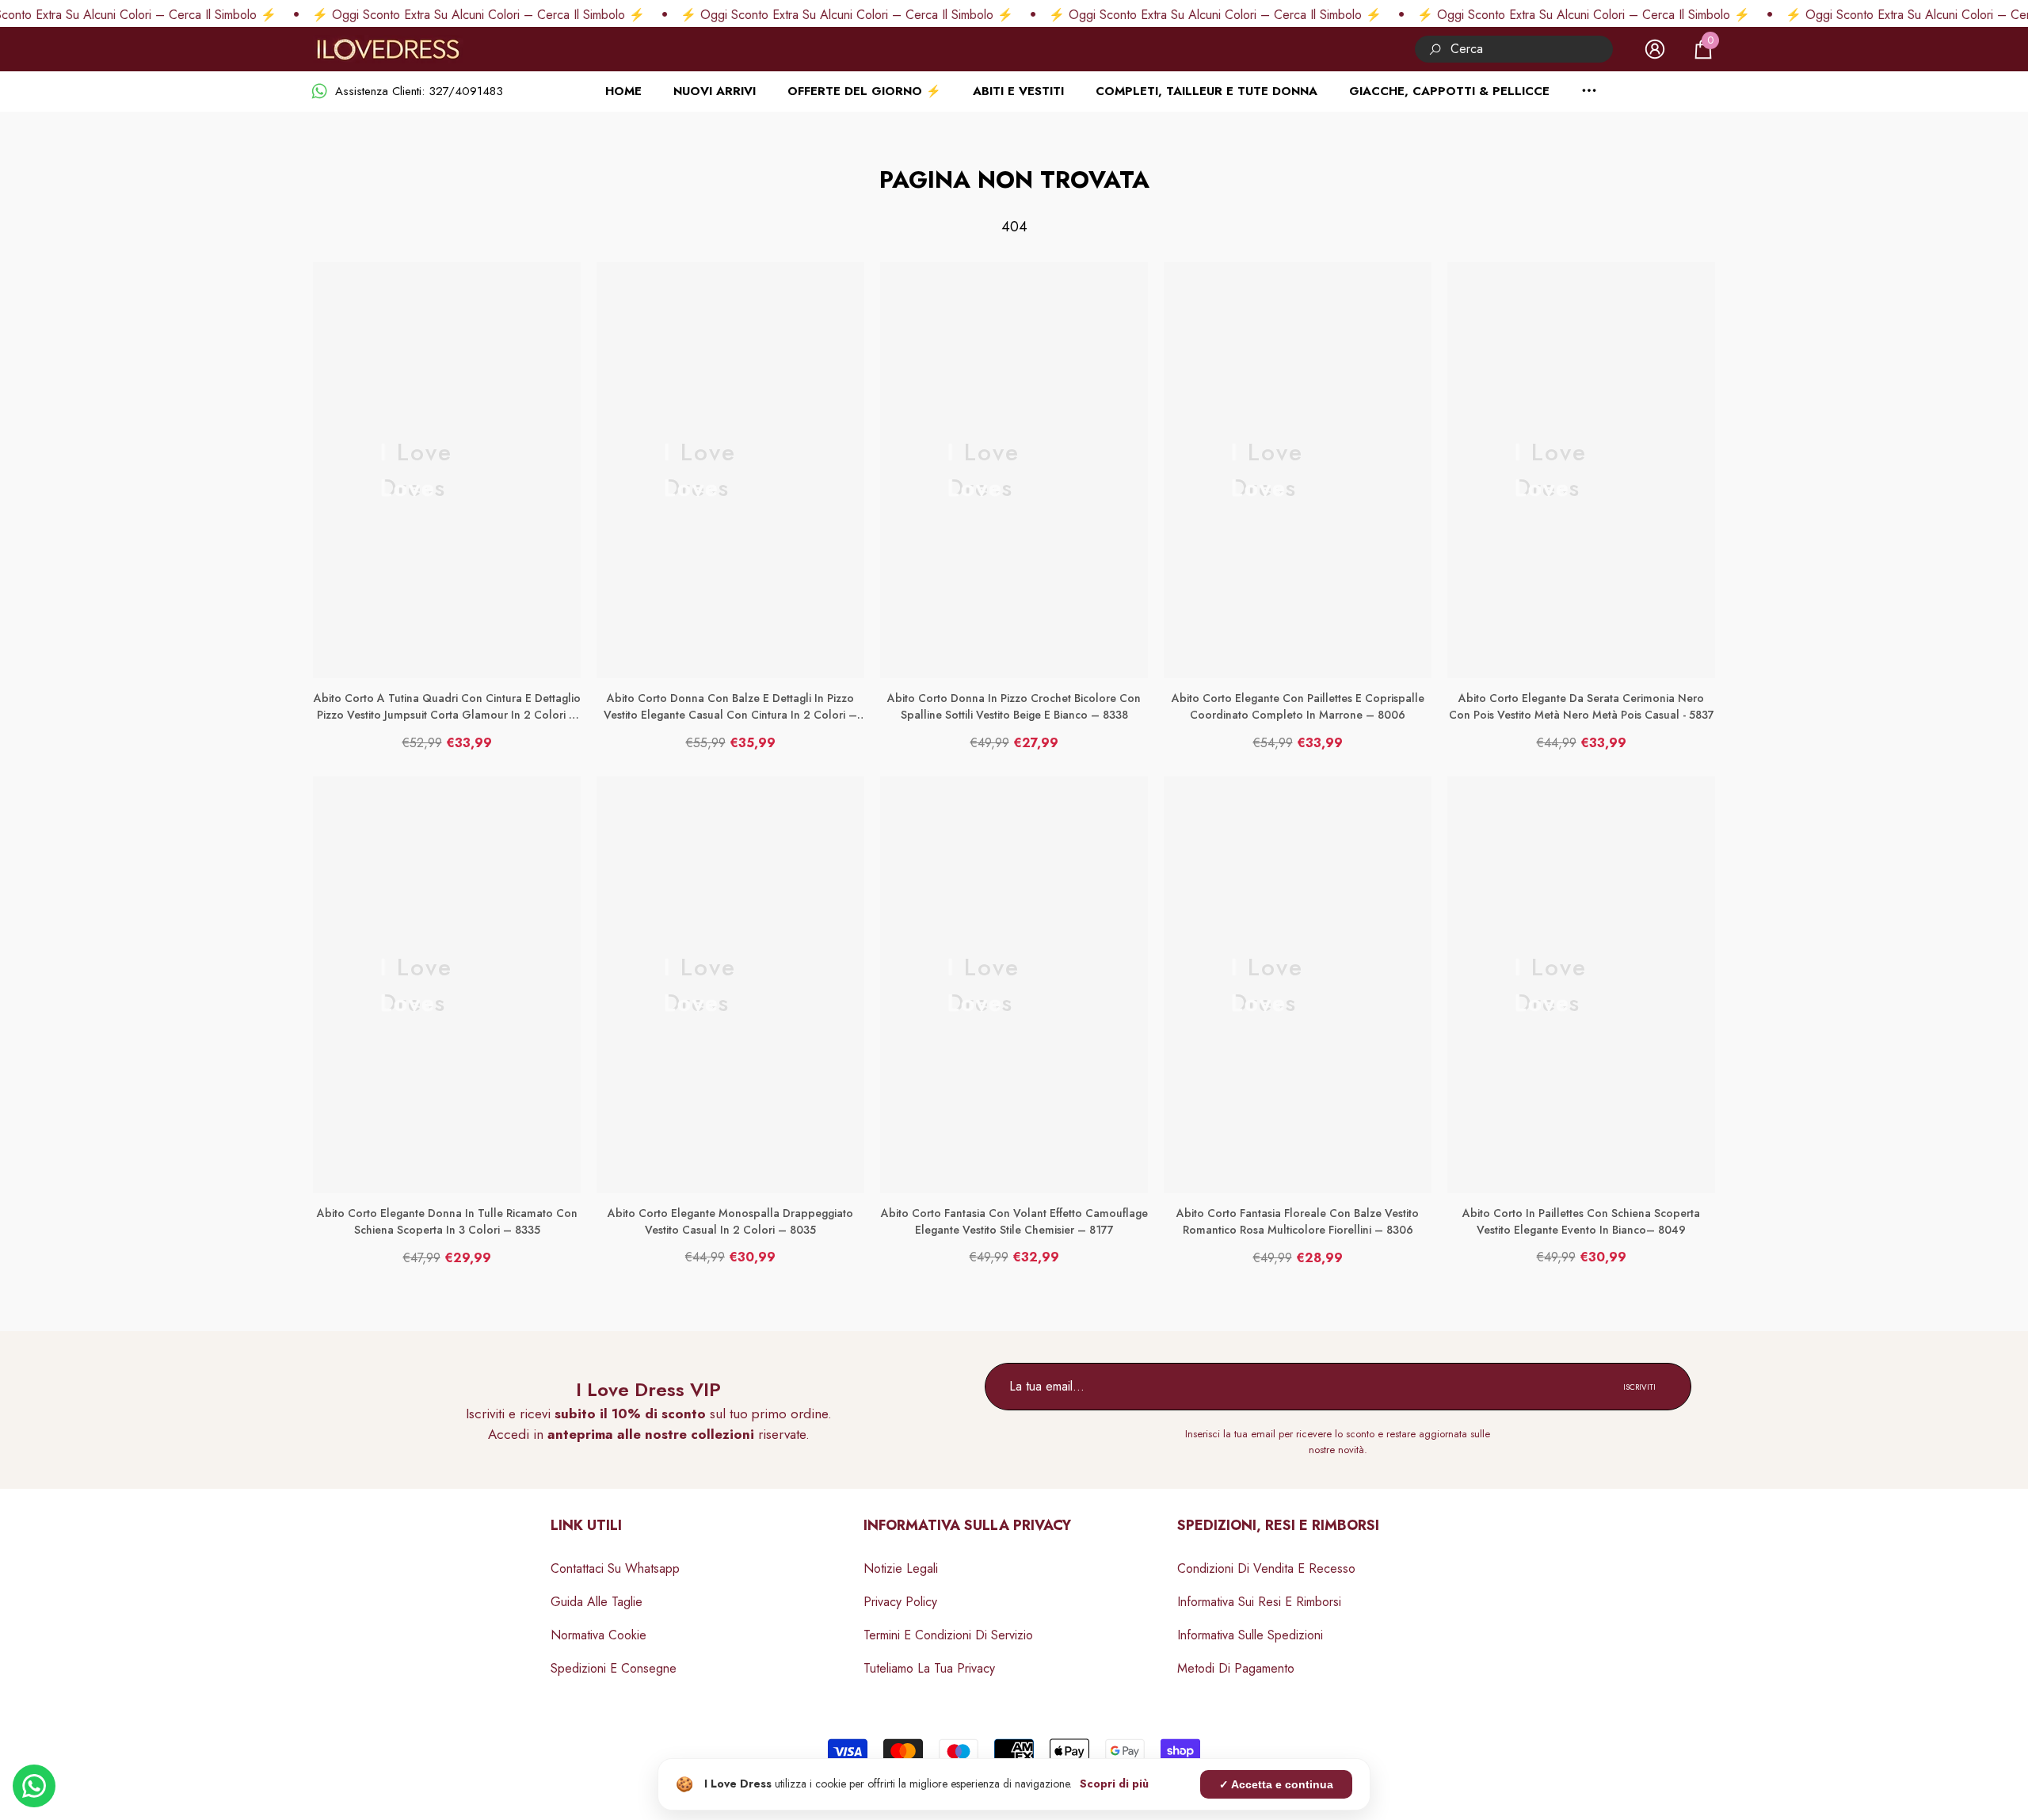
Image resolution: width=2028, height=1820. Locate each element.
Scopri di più (1114, 1784)
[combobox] (1532, 49)
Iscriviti (1639, 1387)
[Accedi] (1655, 49)
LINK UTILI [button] (586, 1525)
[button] (1703, 49)
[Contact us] (34, 1786)
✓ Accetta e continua (1276, 1784)
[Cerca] (1514, 49)
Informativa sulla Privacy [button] (967, 1525)
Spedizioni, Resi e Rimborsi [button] (1278, 1525)
